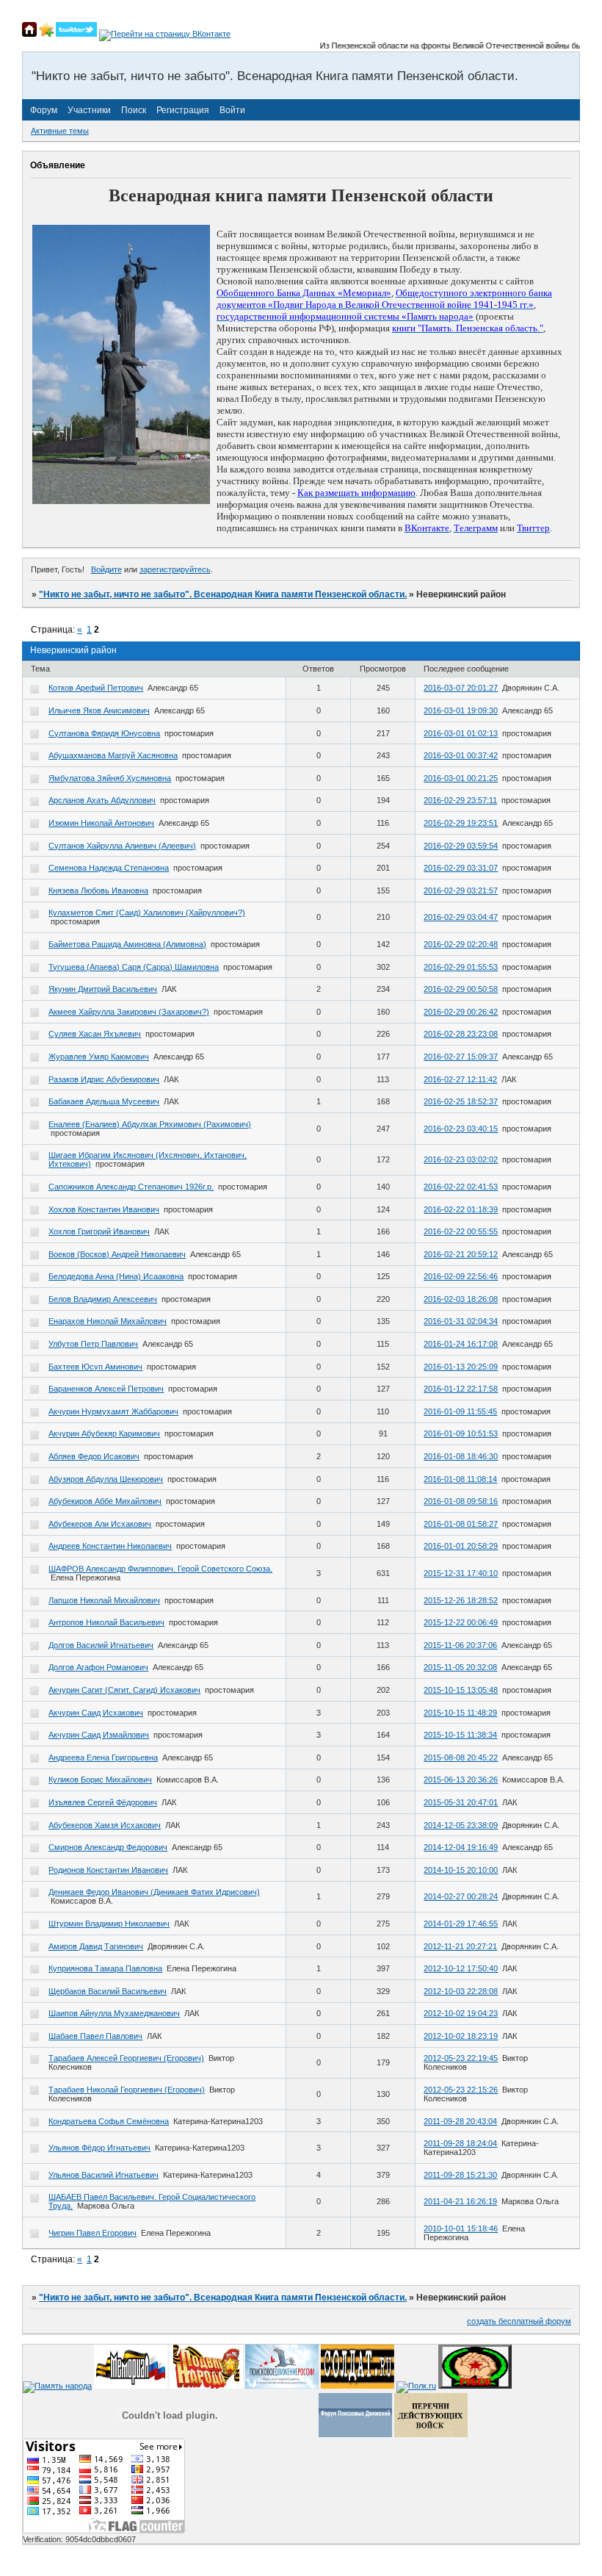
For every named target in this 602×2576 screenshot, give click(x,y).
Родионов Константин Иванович (108, 1870)
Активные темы (60, 131)
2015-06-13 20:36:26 (461, 1780)
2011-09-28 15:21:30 (460, 2175)
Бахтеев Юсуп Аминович (95, 1367)
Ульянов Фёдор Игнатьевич (99, 2148)
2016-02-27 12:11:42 (460, 1079)
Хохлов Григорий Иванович (99, 1231)
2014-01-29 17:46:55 (461, 1924)
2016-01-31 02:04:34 (461, 1321)
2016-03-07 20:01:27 (461, 688)
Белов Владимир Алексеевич (103, 1299)
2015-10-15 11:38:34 (460, 1735)
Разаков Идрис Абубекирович (104, 1079)
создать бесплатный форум (519, 2321)
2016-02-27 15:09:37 (461, 1057)
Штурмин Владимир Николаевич (109, 1924)
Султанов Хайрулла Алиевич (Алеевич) (122, 846)
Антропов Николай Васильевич (106, 1622)
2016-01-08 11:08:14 (460, 1479)
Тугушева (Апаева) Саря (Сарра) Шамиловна (134, 967)
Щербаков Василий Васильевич (108, 1991)
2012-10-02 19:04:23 (461, 2013)
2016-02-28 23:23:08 (461, 1034)
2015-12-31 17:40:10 (461, 1573)
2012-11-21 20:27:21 (460, 1946)
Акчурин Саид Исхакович (96, 1713)
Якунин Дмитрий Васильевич (103, 989)
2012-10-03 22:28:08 (461, 1991)
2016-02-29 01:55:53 (461, 967)
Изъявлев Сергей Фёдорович (103, 1802)
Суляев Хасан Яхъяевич (95, 1034)
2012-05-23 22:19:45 (461, 2058)
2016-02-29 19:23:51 (461, 823)
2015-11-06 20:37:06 (460, 1645)
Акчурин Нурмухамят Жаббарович (113, 1411)
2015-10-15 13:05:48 (461, 1690)
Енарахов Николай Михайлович (108, 1321)
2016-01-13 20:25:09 (461, 1367)
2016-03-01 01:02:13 (461, 733)
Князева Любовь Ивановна (98, 891)
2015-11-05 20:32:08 (460, 1667)
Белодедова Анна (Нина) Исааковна (116, 1276)
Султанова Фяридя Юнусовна (104, 733)
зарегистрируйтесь (175, 569)
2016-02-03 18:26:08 (461, 1299)
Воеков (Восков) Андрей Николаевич (117, 1254)
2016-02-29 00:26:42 (461, 1012)
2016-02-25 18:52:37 (461, 1101)
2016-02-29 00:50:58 (461, 989)
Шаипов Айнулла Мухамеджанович (114, 2013)
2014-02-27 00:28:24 (461, 1896)
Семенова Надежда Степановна (109, 868)
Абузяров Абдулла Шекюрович (106, 1479)
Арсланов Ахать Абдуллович (102, 800)
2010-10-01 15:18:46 (461, 2228)
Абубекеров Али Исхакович (100, 1524)
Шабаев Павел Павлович (95, 2036)
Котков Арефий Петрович (96, 688)
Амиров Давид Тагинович (96, 1946)
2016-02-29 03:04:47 (461, 917)
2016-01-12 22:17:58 (461, 1389)
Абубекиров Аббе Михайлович (105, 1501)
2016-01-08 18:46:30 (461, 1456)
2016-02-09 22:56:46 (461, 1276)
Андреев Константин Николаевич (110, 1546)
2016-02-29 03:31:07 (461, 868)
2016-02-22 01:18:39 (461, 1209)
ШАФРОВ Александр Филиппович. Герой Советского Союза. (160, 1569)
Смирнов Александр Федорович (108, 1847)
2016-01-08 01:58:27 (461, 1524)
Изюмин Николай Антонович (101, 823)
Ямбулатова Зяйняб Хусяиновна (110, 778)
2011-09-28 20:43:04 (460, 2121)
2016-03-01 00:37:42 (461, 755)
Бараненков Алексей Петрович (106, 1389)
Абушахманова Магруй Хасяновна (113, 755)
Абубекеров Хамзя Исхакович (105, 1825)
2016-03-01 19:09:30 (461, 710)
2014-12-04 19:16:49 (461, 1847)
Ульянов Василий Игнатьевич (104, 2175)
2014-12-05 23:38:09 (461, 1825)
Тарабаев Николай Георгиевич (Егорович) (127, 2090)
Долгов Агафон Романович (98, 1667)
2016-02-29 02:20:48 (461, 944)
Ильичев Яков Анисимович (99, 710)
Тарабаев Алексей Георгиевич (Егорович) (126, 2058)
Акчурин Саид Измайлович (99, 1735)
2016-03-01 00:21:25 (461, 778)
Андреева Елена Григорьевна (103, 1757)
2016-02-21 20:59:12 (461, 1254)
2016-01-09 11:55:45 (460, 1411)
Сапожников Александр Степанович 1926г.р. (131, 1187)
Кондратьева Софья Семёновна (109, 2121)
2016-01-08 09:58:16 (461, 1501)
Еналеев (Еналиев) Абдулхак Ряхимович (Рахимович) (150, 1124)
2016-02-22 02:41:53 (461, 1187)
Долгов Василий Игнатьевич (101, 1645)
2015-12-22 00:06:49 (461, 1622)
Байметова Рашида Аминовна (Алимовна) (127, 944)
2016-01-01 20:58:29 (461, 1546)
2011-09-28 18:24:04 (460, 2143)
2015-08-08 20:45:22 (461, 1757)
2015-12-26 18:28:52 (461, 1600)
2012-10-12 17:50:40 (461, 1968)
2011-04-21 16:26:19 (460, 2201)
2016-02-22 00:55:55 (461, 1231)
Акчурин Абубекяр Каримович (104, 1433)
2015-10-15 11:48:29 (460, 1713)
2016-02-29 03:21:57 (461, 891)
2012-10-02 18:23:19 (461, 2036)
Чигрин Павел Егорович (93, 2233)
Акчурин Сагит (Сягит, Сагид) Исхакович (124, 1690)
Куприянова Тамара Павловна (105, 1968)
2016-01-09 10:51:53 (461, 1433)
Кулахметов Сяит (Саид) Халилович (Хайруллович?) (147, 913)
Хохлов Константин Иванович (104, 1209)
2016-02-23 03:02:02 (461, 1159)
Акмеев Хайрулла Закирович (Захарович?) (129, 1012)
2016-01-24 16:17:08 (461, 1344)
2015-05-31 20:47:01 (461, 1802)
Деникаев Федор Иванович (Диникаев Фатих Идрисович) (154, 1892)
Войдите (106, 569)
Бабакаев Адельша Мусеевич (104, 1101)
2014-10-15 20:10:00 (461, 1870)
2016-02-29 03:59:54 (461, 846)
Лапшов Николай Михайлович (104, 1600)
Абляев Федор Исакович (94, 1456)
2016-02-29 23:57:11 (460, 800)
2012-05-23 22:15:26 (461, 2090)
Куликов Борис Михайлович (100, 1780)
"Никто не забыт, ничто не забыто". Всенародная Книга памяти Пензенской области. (223, 594)
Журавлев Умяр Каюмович (99, 1057)
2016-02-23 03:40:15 (461, 1129)
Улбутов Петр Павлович (93, 1344)
